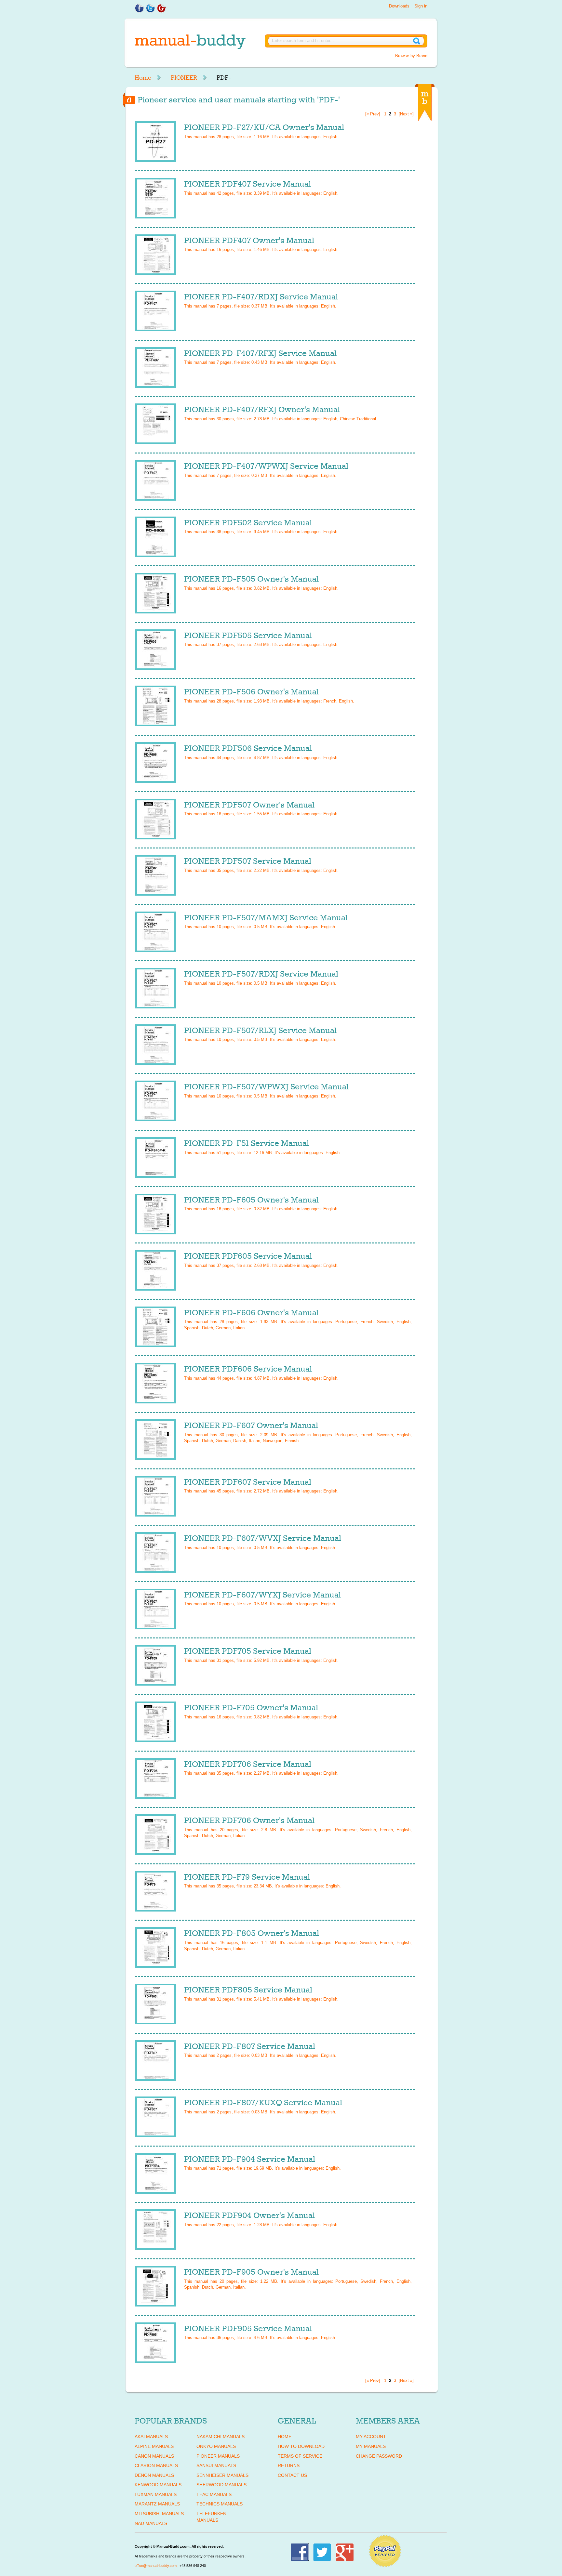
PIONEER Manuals (218, 2456)
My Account (371, 2437)
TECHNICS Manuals (220, 2504)
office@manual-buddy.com (156, 2566)
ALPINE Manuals (154, 2446)
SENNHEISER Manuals (222, 2475)
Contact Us (292, 2475)
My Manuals (371, 2446)
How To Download (301, 2446)
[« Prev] (373, 114)
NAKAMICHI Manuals (221, 2437)
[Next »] (406, 114)
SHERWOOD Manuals (221, 2485)
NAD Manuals (151, 2523)
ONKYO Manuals (216, 2446)
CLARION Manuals (156, 2465)
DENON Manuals (154, 2475)
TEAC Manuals (214, 2494)
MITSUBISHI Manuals (159, 2514)
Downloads (399, 6)
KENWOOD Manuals (158, 2485)
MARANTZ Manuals (157, 2504)
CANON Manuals (154, 2456)
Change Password (379, 2456)
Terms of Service (300, 2456)
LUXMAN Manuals (156, 2494)
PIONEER (184, 78)
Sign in (421, 6)
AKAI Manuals (151, 2437)
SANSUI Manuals (216, 2465)
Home (143, 78)
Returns (289, 2465)
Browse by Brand (411, 56)
